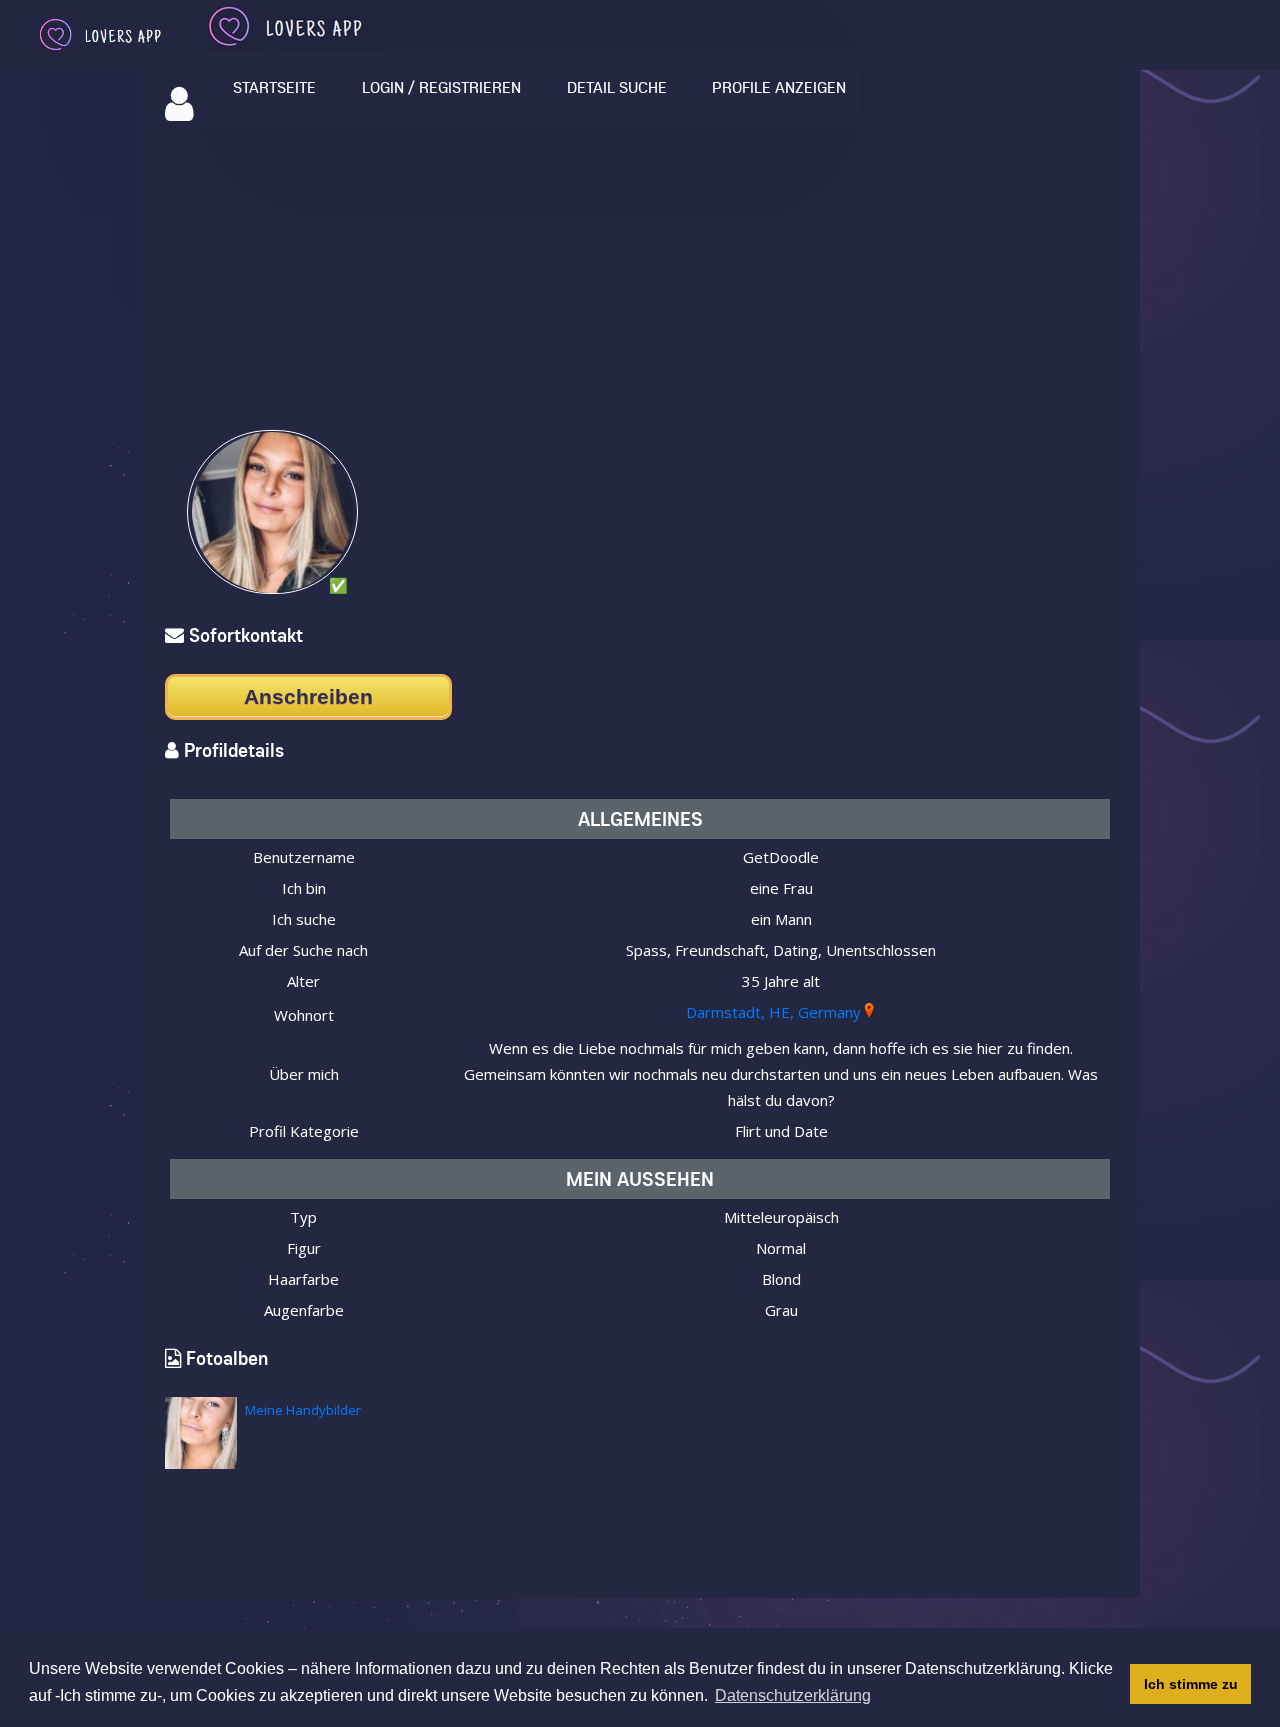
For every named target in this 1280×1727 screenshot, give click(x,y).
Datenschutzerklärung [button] (793, 1695)
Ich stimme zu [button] (1191, 1684)
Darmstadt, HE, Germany (773, 1012)
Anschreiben (308, 696)
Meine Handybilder (303, 1410)
